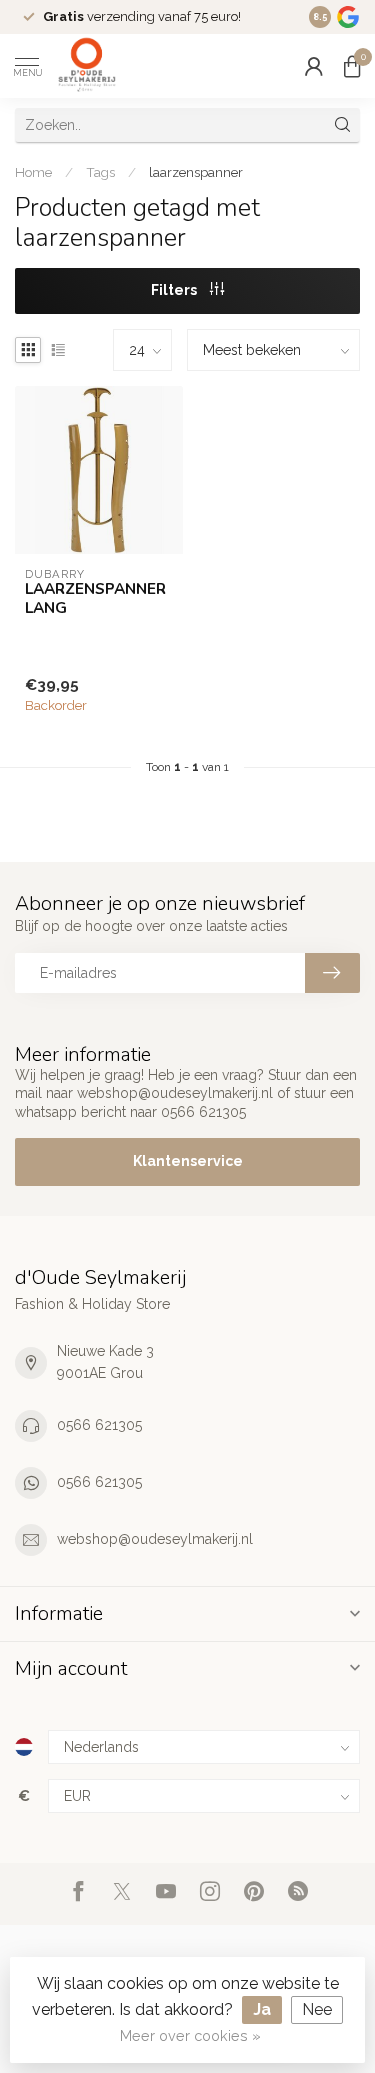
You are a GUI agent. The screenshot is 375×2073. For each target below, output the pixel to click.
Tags (100, 172)
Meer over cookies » (190, 2035)
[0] (352, 66)
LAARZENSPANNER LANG (95, 598)
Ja (262, 2009)
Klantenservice (188, 1161)
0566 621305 (99, 1425)
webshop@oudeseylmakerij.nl (155, 1539)
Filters (175, 290)
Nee (317, 2009)
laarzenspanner (196, 172)
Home (33, 172)
